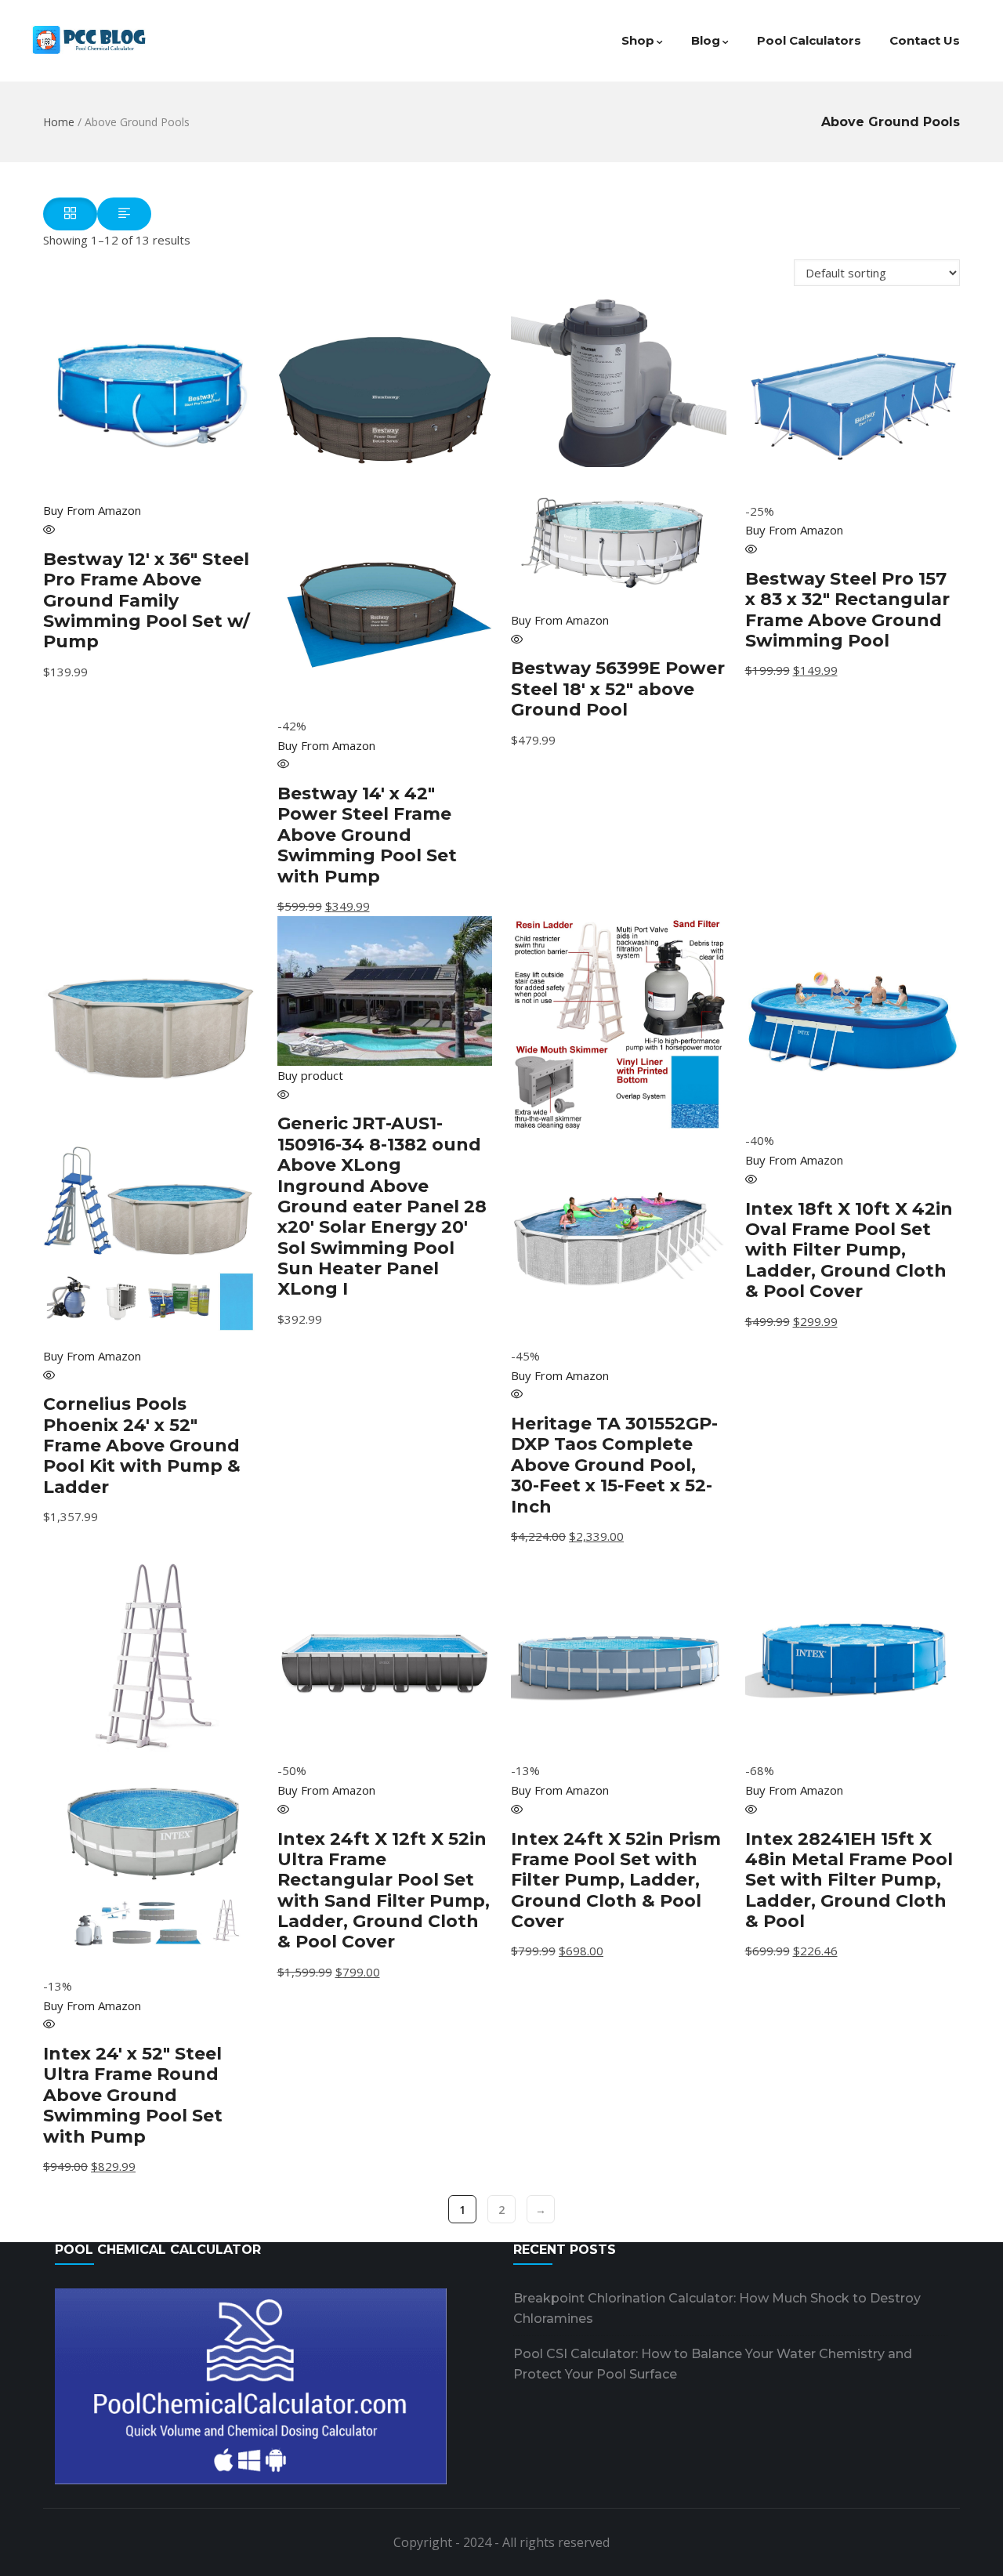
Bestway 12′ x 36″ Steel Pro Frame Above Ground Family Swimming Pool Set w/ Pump (147, 601)
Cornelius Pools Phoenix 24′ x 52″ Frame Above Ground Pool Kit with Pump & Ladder (142, 1446)
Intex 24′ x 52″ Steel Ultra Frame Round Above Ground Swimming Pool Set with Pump (133, 2095)
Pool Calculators (809, 40)
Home (59, 122)
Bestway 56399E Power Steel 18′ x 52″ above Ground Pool (618, 689)
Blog (706, 40)
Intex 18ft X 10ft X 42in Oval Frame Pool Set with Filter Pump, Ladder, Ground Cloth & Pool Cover (849, 1250)
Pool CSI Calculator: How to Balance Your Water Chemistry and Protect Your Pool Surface (713, 2364)
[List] (124, 214)
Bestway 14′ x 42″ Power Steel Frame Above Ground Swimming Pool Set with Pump (367, 835)
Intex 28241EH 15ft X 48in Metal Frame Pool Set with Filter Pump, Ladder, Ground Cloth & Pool (849, 1880)
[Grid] (70, 214)
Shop (638, 40)
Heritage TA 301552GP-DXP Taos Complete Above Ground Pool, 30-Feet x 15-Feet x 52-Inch (614, 1465)
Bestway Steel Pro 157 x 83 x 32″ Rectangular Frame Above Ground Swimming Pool (847, 610)
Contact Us (925, 40)
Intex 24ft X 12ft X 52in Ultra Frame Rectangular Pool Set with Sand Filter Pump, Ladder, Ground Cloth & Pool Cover (384, 1891)
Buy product (310, 1075)
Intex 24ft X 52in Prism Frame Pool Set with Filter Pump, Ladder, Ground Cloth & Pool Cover (616, 1880)
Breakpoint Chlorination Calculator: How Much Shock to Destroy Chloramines (717, 2308)
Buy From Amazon (92, 510)
